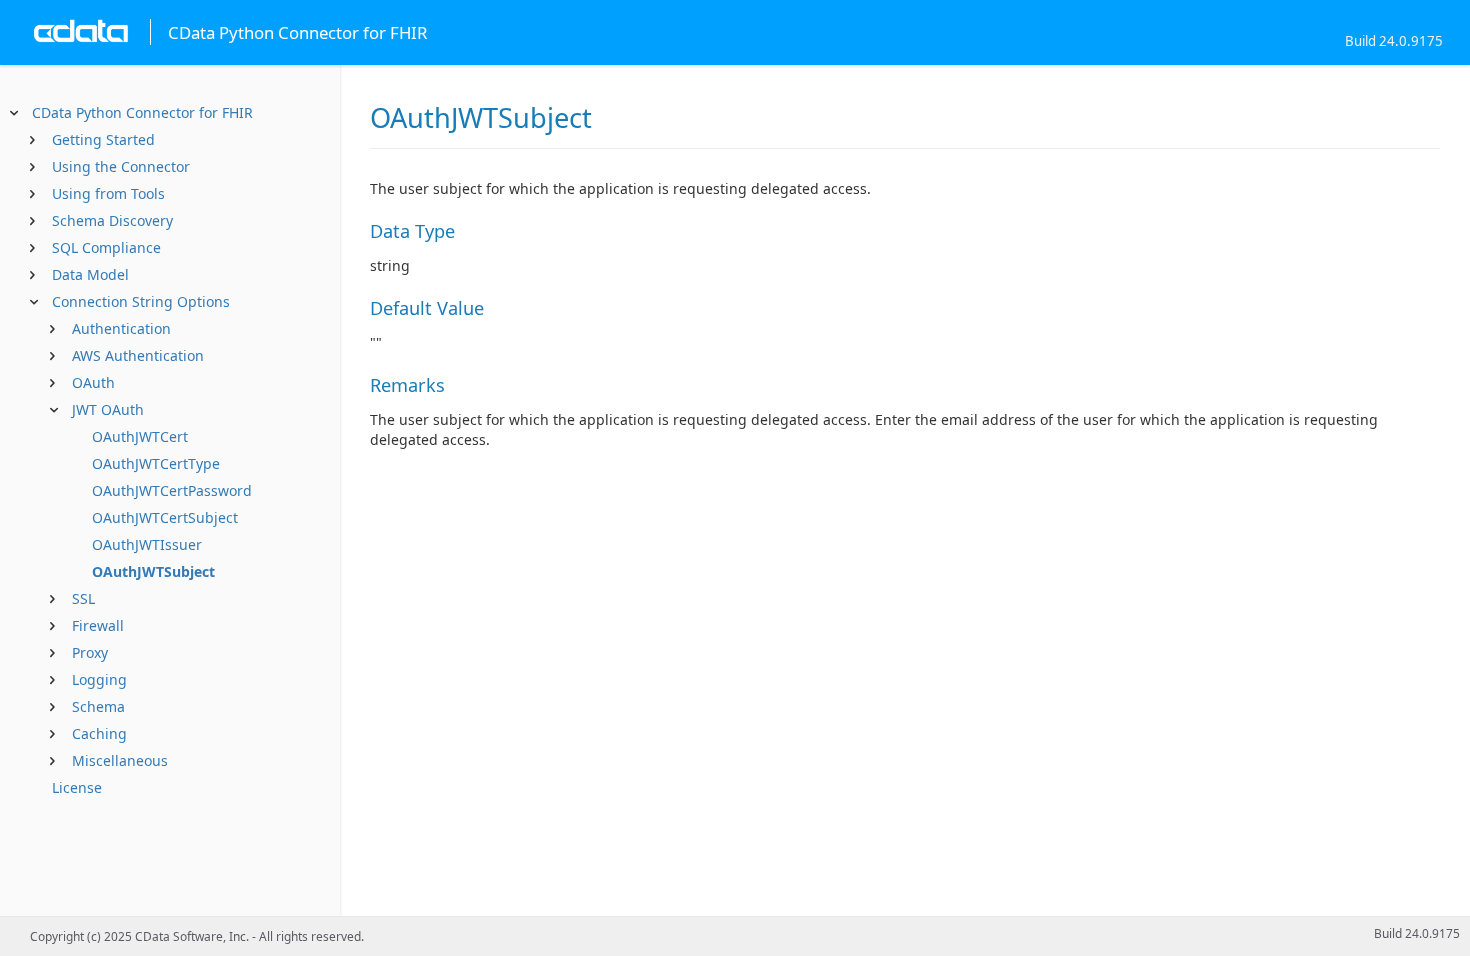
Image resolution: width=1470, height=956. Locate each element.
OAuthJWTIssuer (147, 544)
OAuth (93, 382)
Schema (98, 706)
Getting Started (103, 139)
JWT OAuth (108, 409)
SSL (83, 598)
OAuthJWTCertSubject (165, 517)
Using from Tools (108, 193)
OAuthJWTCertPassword (172, 490)
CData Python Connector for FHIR (142, 112)
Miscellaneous (120, 760)
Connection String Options (141, 301)
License (77, 787)
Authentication (121, 328)
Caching (99, 733)
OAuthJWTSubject (153, 571)
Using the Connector (121, 166)
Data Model (90, 274)
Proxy (90, 652)
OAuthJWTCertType (156, 463)
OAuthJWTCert (140, 436)
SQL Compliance (106, 247)
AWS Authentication (138, 355)
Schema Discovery (112, 220)
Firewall (98, 625)
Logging (99, 679)
